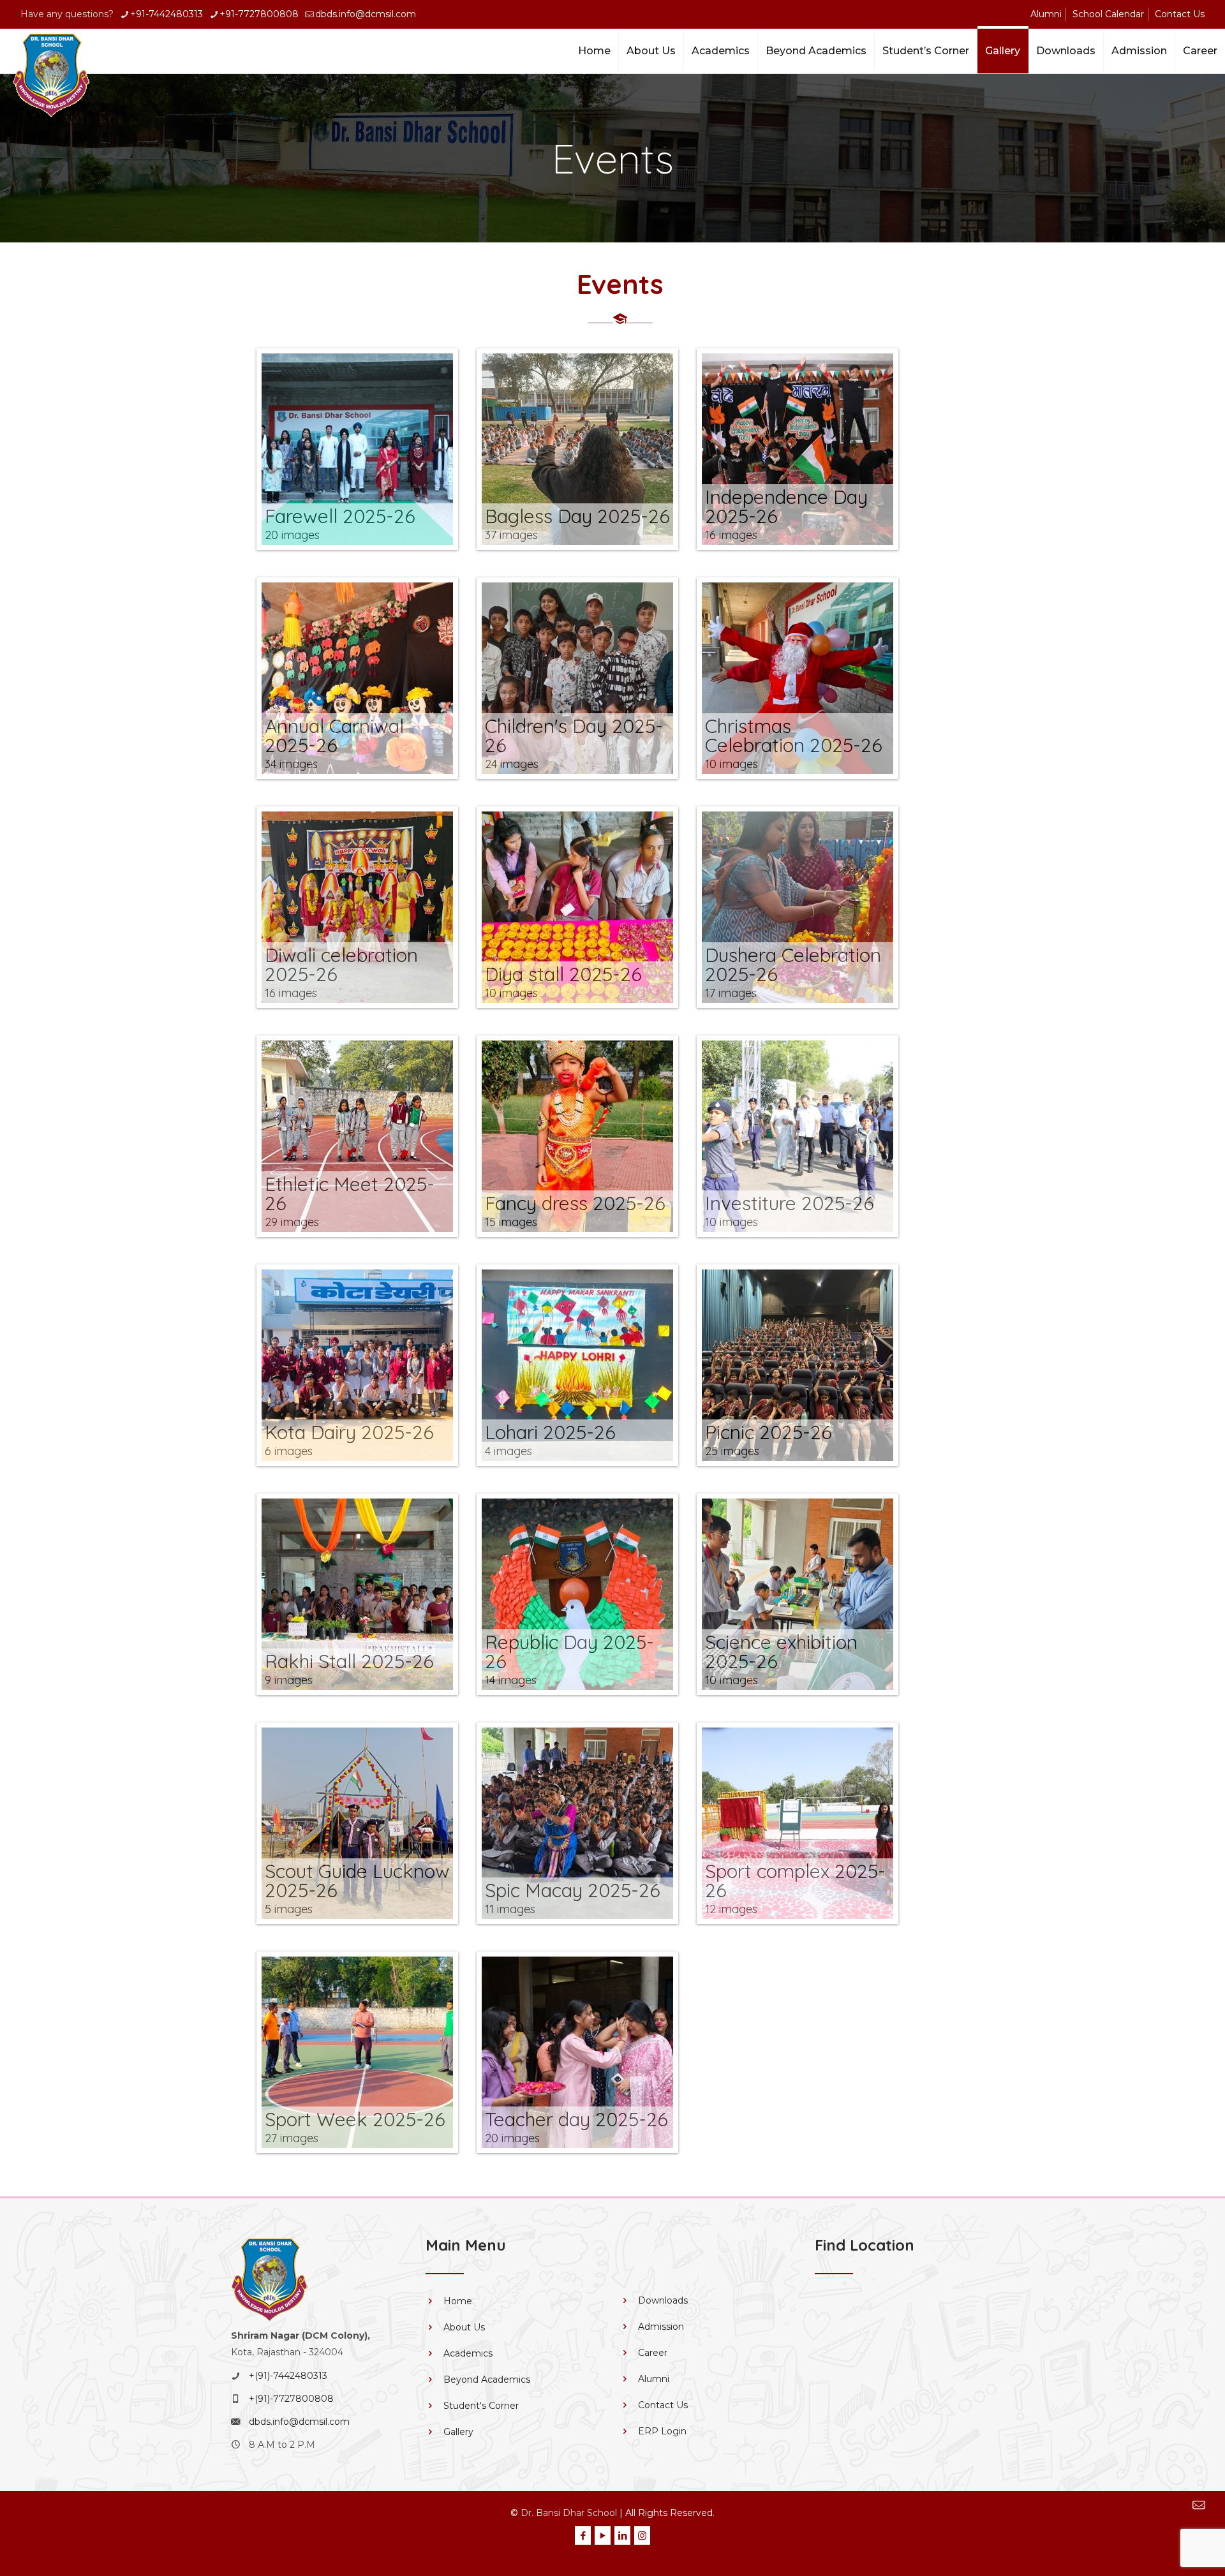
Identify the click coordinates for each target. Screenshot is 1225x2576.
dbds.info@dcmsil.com (366, 14)
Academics (468, 2353)
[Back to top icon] (1158, 2544)
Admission (661, 2327)
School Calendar (1108, 14)
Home (458, 2301)
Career (653, 2353)
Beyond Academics (487, 2380)
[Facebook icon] (583, 2535)
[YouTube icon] (603, 2535)
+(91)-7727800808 (291, 2399)
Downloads (663, 2300)
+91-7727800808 (259, 14)
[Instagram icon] (642, 2535)
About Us (464, 2327)
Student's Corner (481, 2406)
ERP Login (662, 2431)
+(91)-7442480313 (288, 2376)
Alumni (1046, 14)
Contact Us (1180, 14)
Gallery (458, 2432)
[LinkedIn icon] (622, 2535)
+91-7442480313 (167, 14)
